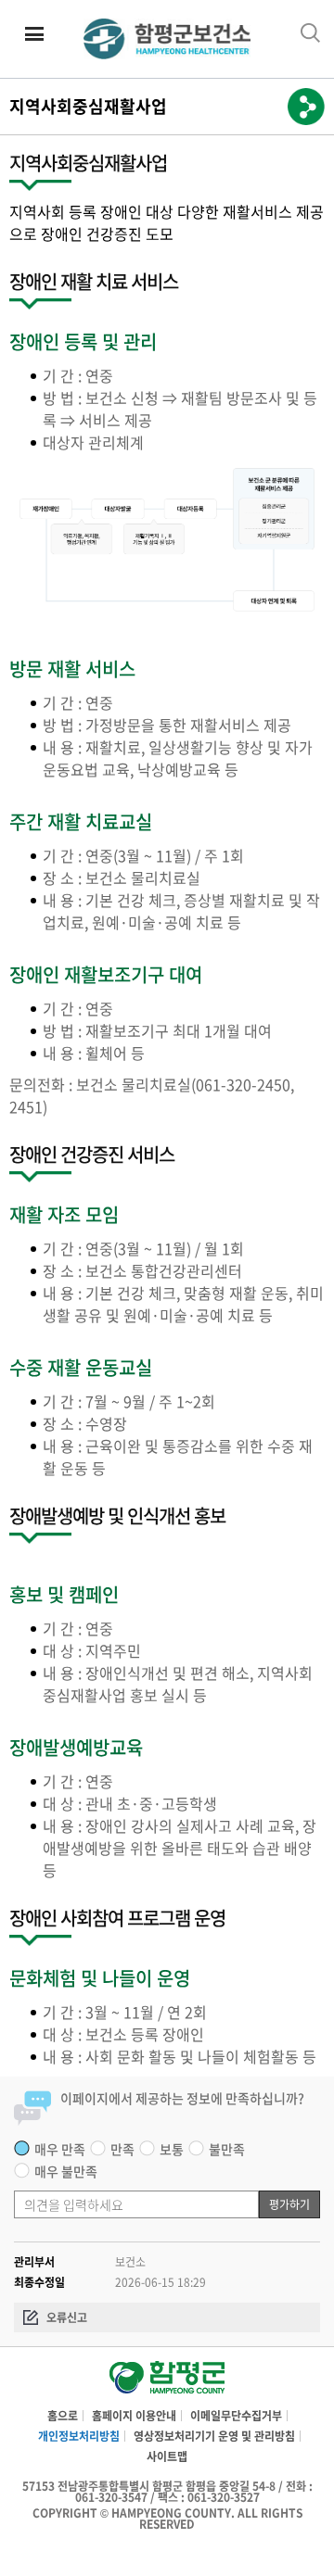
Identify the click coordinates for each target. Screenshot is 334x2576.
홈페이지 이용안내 (134, 2416)
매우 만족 (60, 2149)
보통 (172, 2149)
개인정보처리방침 (79, 2436)
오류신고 (67, 2317)
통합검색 (310, 33)
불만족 (227, 2149)
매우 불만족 (66, 2171)
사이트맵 (167, 2456)
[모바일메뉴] (35, 35)
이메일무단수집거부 (236, 2416)
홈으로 (63, 2416)
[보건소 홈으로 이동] (167, 2381)
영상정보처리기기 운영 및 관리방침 (214, 2436)
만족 (122, 2149)
